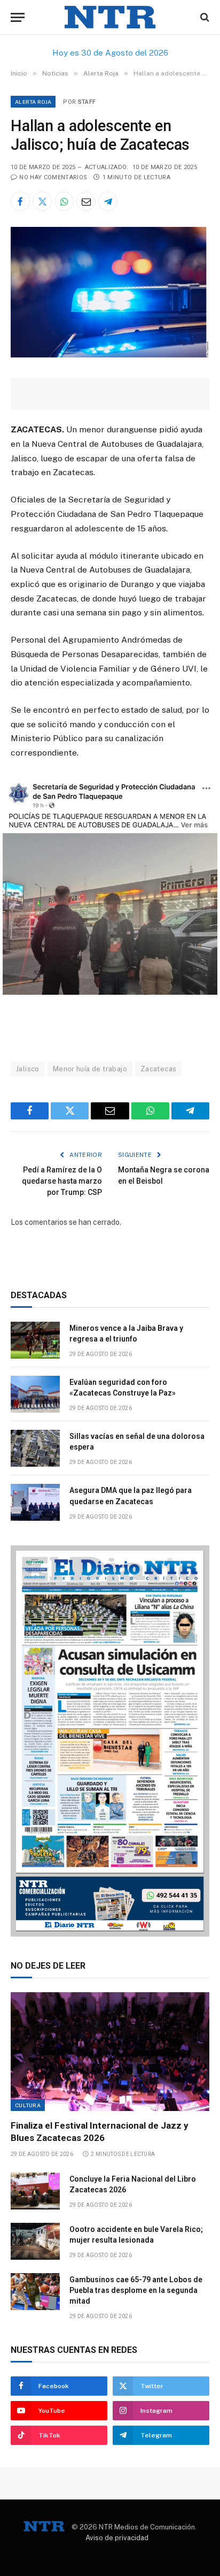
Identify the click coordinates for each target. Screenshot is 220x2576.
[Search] (204, 17)
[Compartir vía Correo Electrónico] (86, 201)
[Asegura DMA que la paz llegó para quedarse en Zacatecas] (35, 1502)
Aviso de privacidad (117, 2538)
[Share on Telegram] (108, 201)
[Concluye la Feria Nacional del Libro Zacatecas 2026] (35, 2191)
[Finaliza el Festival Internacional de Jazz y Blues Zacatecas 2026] (110, 2051)
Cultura (28, 2105)
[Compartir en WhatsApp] (64, 201)
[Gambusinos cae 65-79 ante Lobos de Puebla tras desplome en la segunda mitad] (35, 2292)
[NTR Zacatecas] (110, 17)
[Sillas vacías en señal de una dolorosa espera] (35, 1448)
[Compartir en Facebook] (20, 201)
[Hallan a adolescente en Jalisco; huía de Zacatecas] (110, 355)
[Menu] (18, 17)
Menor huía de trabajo (90, 1069)
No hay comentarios (53, 177)
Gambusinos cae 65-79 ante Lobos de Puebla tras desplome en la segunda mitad (136, 2290)
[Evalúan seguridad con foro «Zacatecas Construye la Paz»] (35, 1394)
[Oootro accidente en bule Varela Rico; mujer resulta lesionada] (35, 2241)
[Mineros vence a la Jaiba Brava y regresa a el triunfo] (35, 1340)
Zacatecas (159, 1069)
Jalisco (28, 1069)
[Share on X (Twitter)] (42, 201)
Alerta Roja (33, 102)
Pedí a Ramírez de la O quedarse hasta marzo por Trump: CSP (62, 1181)
